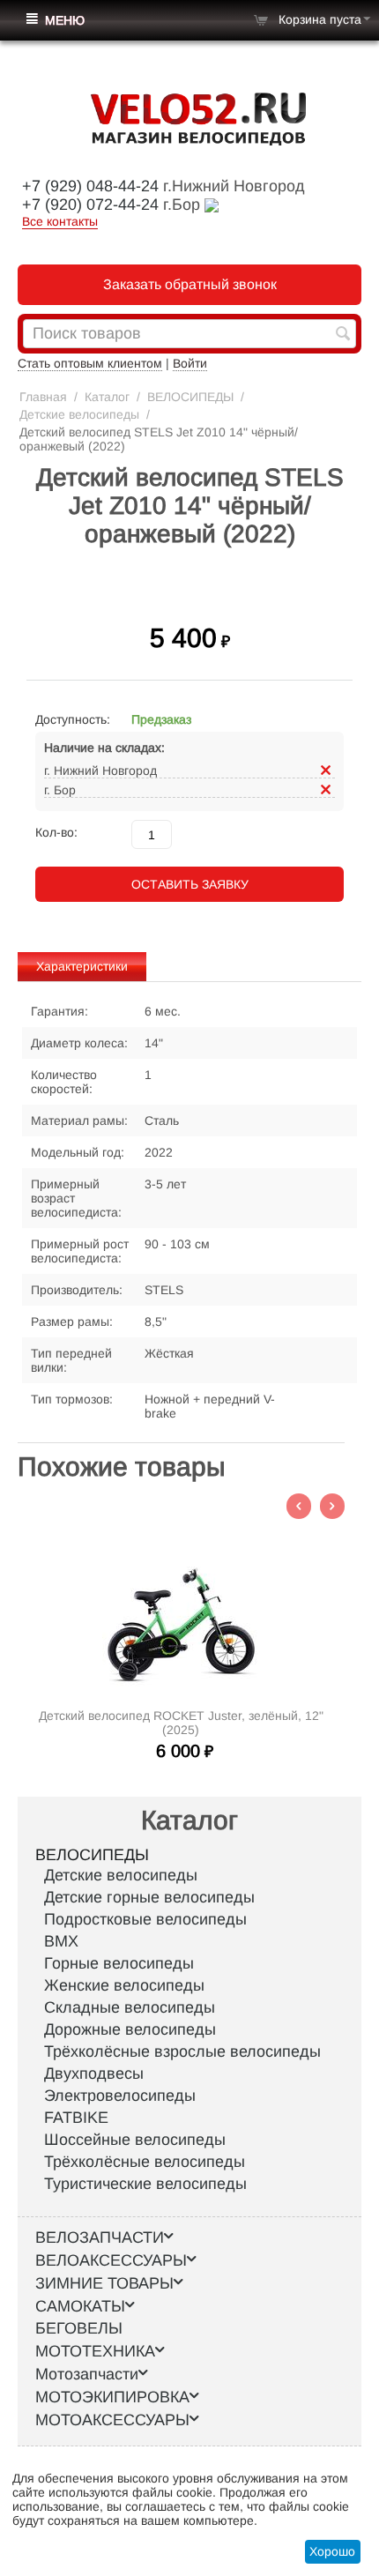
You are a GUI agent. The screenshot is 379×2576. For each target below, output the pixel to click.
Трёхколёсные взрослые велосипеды (182, 2051)
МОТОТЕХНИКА (95, 2351)
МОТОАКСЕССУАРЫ (112, 2420)
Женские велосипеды (124, 1985)
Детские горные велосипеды (149, 1897)
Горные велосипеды (119, 1963)
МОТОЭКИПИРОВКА (112, 2397)
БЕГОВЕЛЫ (79, 2328)
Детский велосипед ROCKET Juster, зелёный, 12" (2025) (181, 1723)
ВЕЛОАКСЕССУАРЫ (111, 2260)
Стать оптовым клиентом (90, 363)
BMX (61, 1941)
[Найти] (343, 335)
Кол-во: (56, 832)
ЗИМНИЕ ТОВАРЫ (104, 2283)
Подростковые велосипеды (145, 1919)
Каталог (107, 397)
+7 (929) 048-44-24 (90, 186)
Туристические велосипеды (145, 2184)
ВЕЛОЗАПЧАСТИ (100, 2237)
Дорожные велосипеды (130, 2029)
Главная (43, 397)
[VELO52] (198, 118)
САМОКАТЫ (80, 2306)
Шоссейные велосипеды (135, 2140)
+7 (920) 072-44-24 (90, 205)
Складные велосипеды (130, 2007)
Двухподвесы (94, 2073)
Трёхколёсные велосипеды (145, 2162)
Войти (190, 363)
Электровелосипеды (120, 2096)
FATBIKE (76, 2118)
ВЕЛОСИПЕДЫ (190, 397)
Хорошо (332, 2551)
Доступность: (73, 719)
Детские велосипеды (79, 414)
